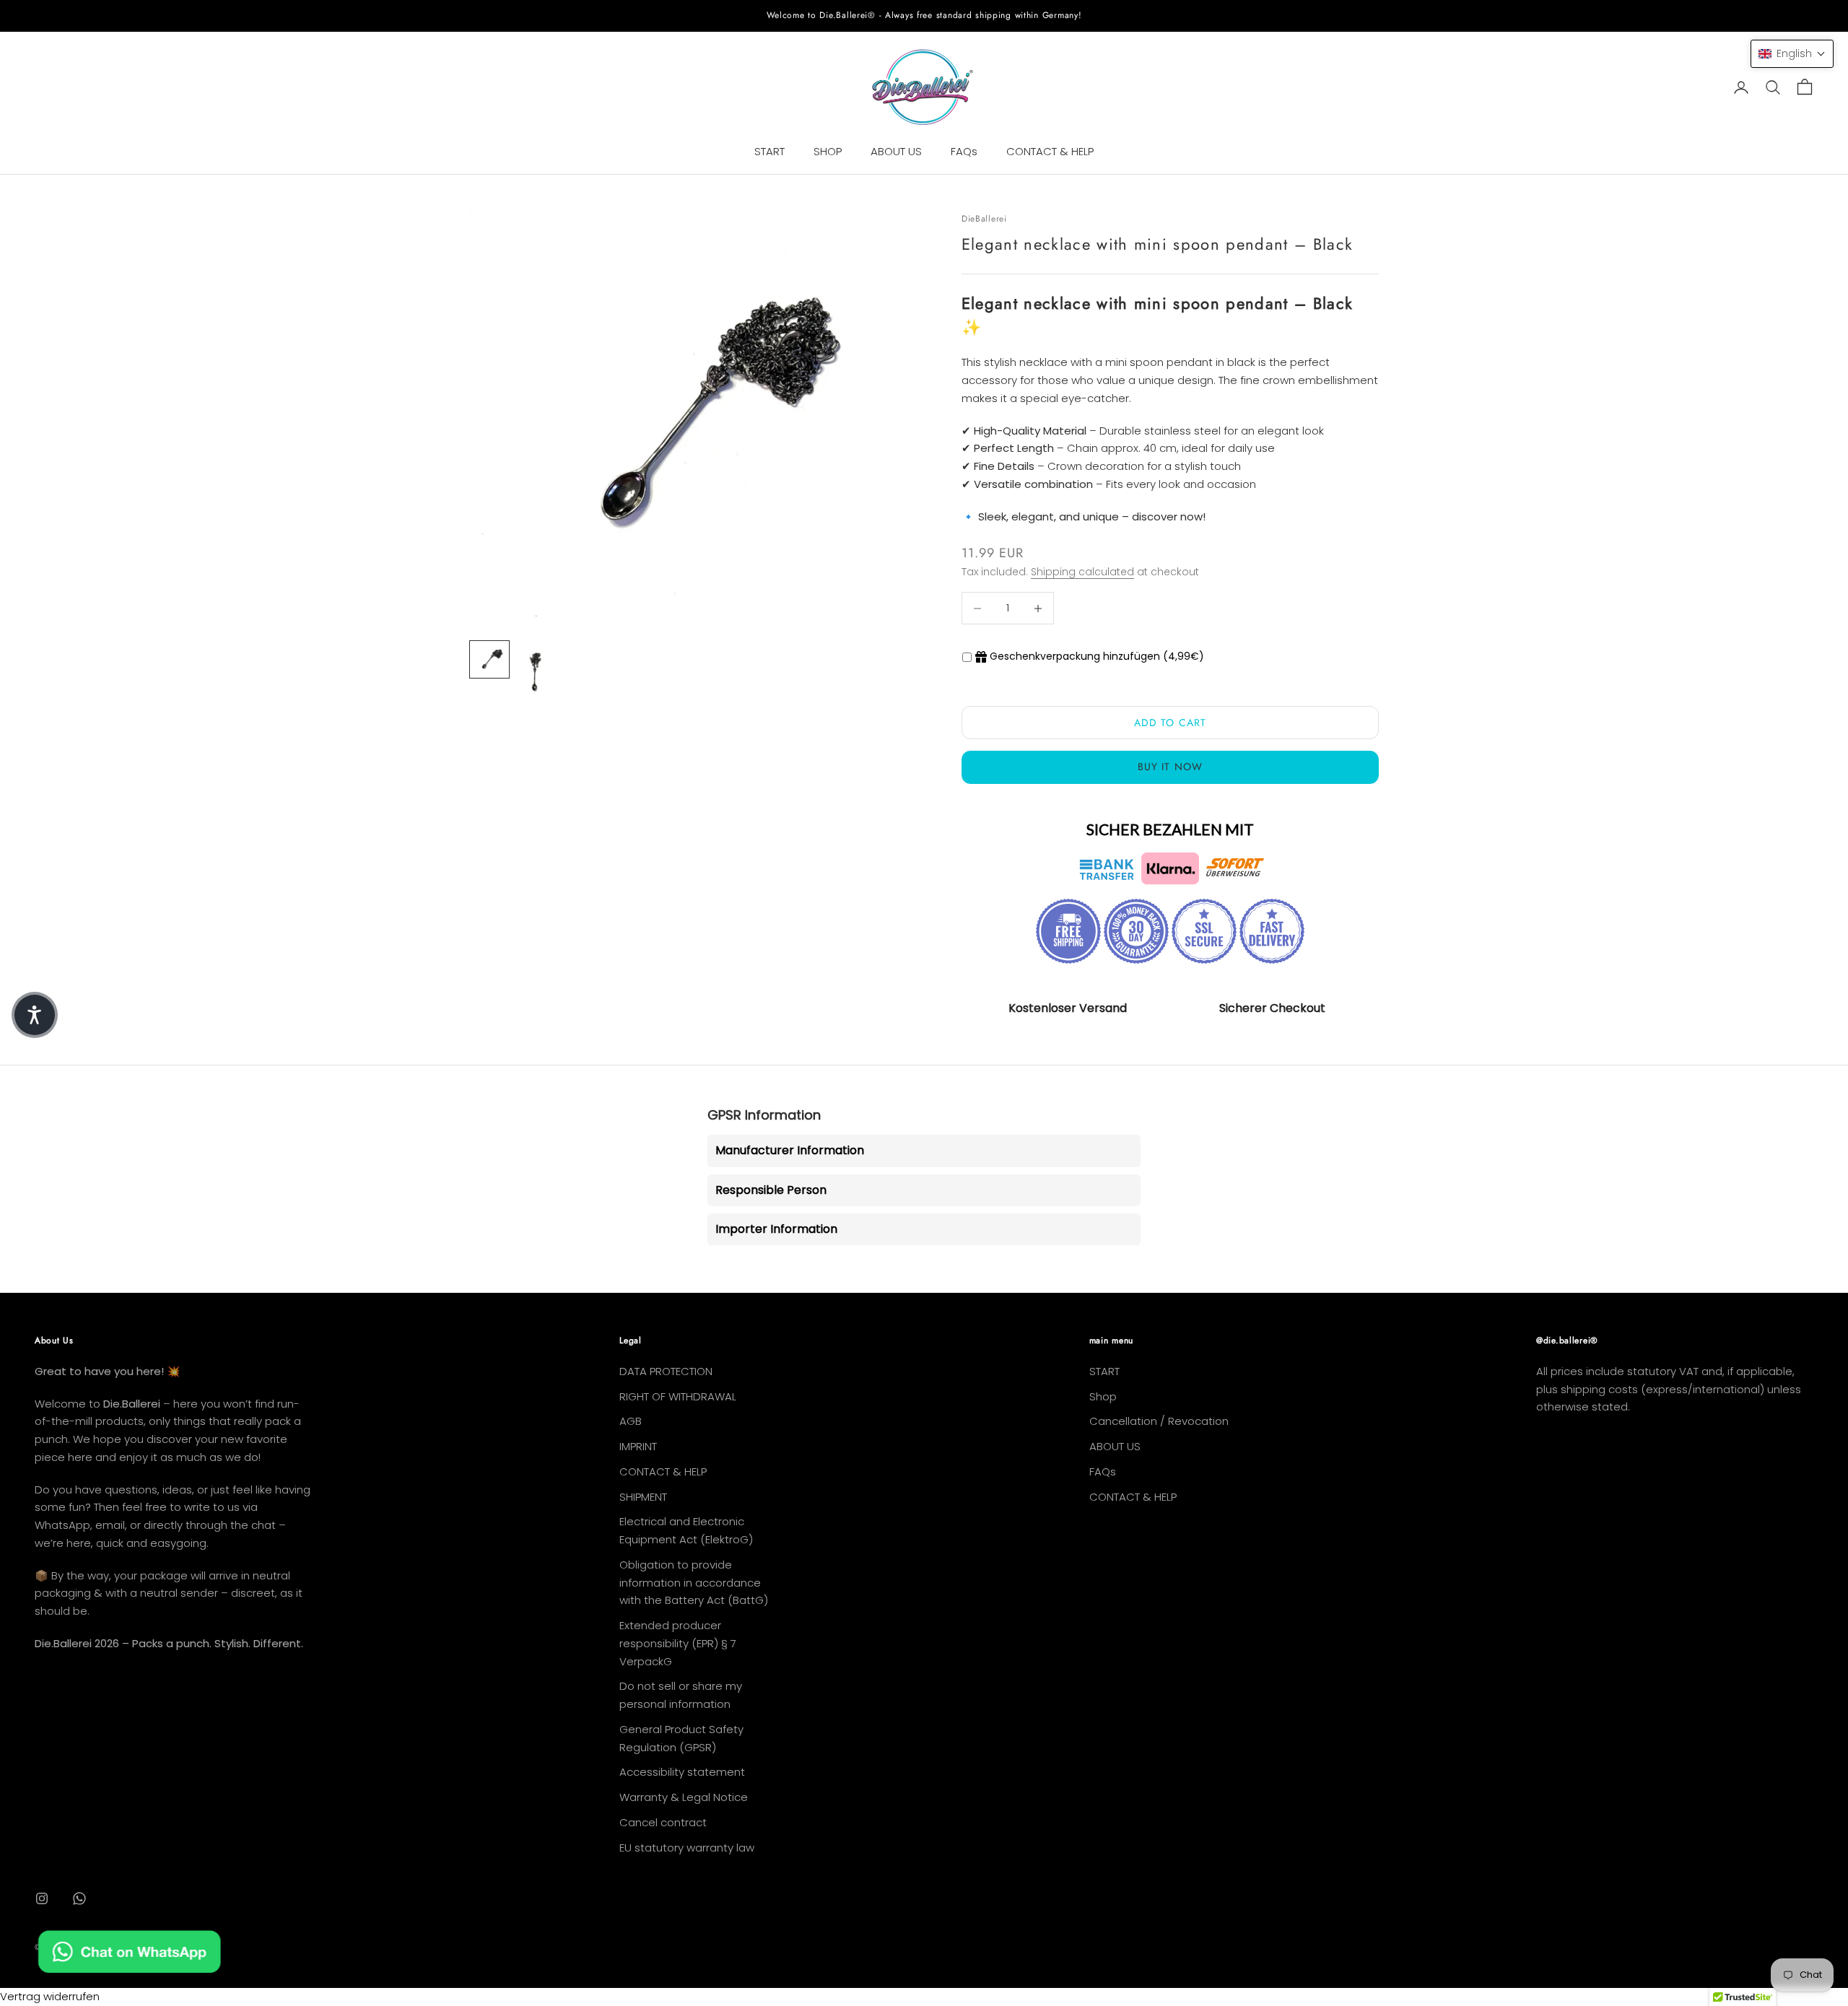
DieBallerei (984, 219)
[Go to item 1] (489, 659)
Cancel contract (663, 1822)
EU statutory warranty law (687, 1848)
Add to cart (1170, 723)
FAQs (964, 151)
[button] (1792, 54)
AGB (631, 1421)
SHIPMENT (643, 1497)
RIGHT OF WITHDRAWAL (678, 1396)
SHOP (828, 151)
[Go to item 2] (536, 675)
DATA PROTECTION (666, 1371)
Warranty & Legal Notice (684, 1797)
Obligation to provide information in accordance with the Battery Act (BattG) (694, 1583)
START (770, 151)
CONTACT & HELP (1050, 151)
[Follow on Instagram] (42, 1898)
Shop (1103, 1396)
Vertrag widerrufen (50, 1996)
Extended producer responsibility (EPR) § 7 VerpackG (678, 1643)
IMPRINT (638, 1446)
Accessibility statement (682, 1772)
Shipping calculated (1082, 572)
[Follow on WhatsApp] (79, 1898)
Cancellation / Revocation (1159, 1421)
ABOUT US (896, 151)
